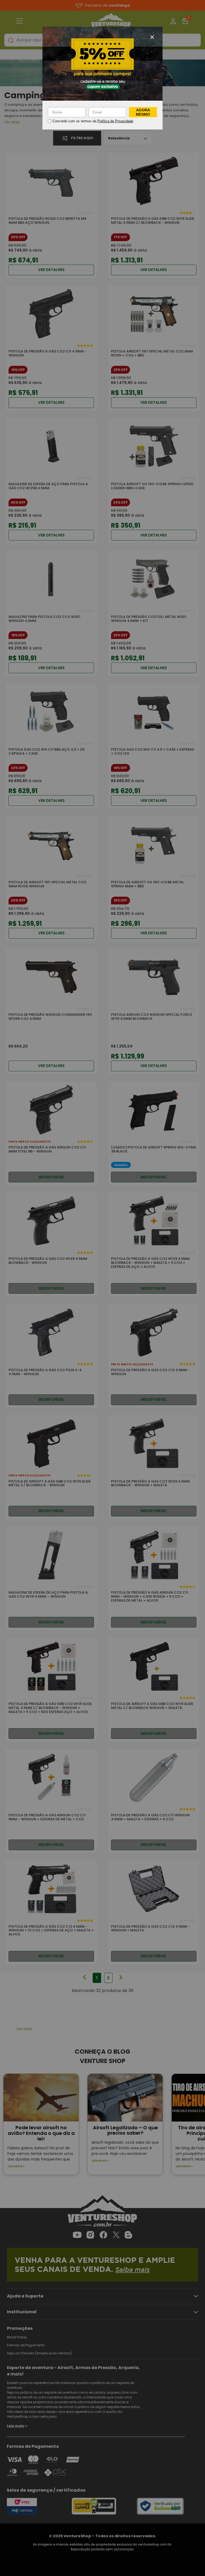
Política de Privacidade (115, 121)
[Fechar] (152, 37)
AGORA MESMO (143, 112)
